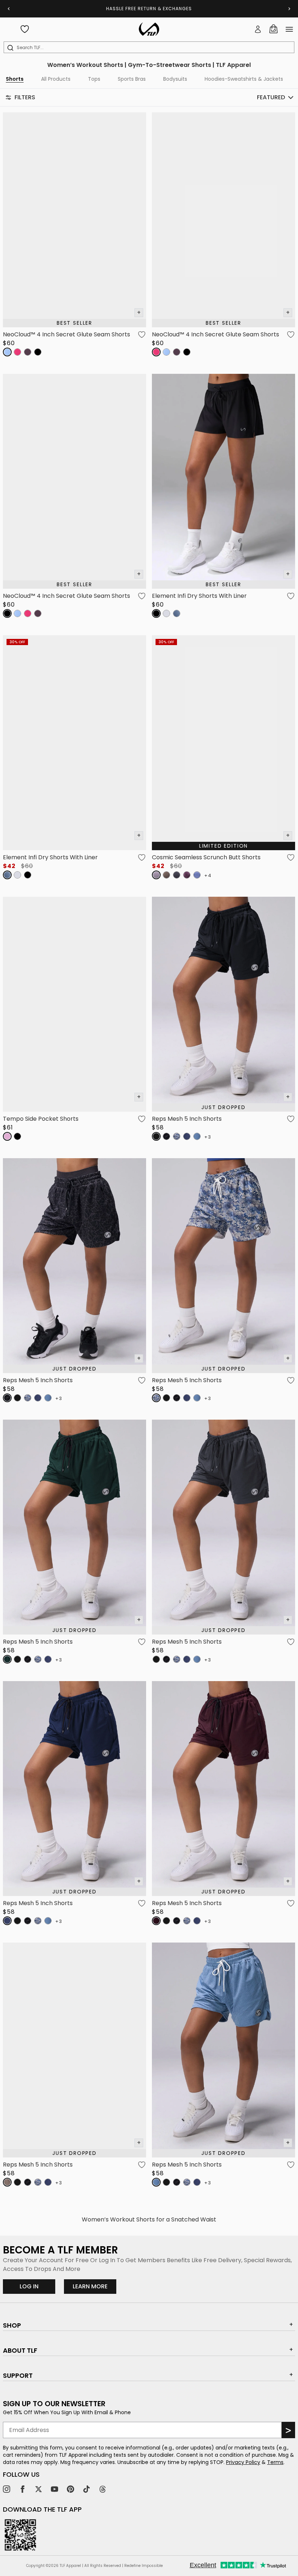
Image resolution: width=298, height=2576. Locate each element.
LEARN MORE (94, 2286)
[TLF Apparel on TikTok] (86, 2489)
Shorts (15, 79)
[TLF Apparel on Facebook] (23, 2489)
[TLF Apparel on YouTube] (55, 2489)
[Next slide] (289, 9)
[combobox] (150, 48)
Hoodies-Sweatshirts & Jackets (244, 79)
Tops (94, 79)
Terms (275, 2462)
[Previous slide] (9, 9)
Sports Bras (132, 79)
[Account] (258, 29)
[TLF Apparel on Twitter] (39, 2489)
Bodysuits (175, 79)
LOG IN (29, 2286)
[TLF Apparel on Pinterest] (71, 2489)
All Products (56, 79)
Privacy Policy (243, 2462)
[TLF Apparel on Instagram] (7, 2489)
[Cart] (273, 29)
